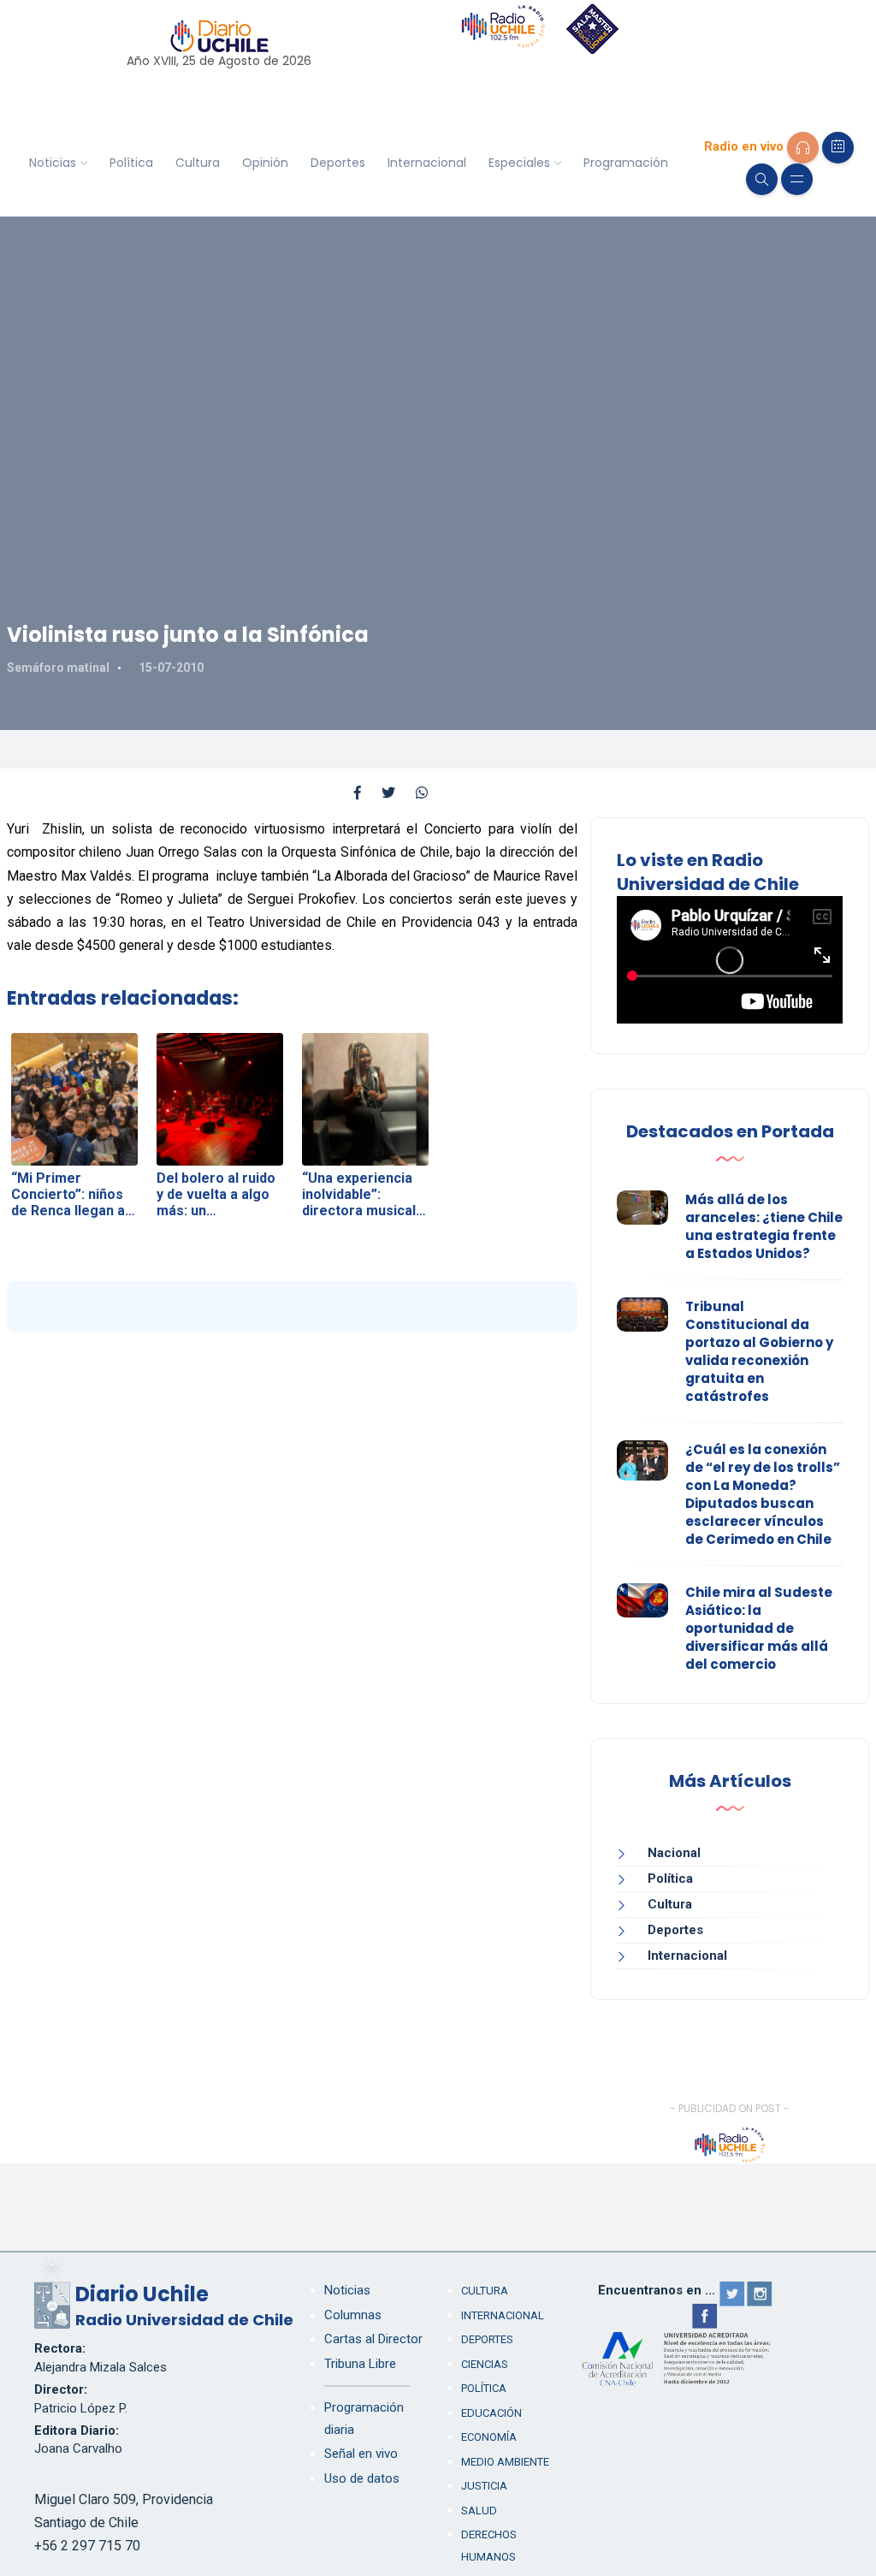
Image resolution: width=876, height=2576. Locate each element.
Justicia (484, 2486)
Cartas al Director (373, 2339)
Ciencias (485, 2364)
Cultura (198, 163)
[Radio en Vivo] (803, 148)
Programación (626, 163)
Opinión (265, 163)
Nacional (674, 1853)
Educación (491, 2413)
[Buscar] (762, 179)
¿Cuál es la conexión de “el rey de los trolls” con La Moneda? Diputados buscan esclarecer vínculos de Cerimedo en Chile (763, 1494)
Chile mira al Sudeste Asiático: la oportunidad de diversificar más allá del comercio (759, 1628)
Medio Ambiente (505, 2462)
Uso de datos (362, 2478)
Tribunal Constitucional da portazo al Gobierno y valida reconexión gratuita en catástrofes (759, 1351)
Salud (479, 2511)
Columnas (353, 2315)
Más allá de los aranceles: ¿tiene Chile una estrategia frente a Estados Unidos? (764, 1226)
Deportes (338, 163)
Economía (489, 2437)
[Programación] (838, 148)
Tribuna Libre (360, 2364)
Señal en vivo (361, 2454)
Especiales (519, 163)
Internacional (427, 163)
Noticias (53, 163)
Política (131, 163)
